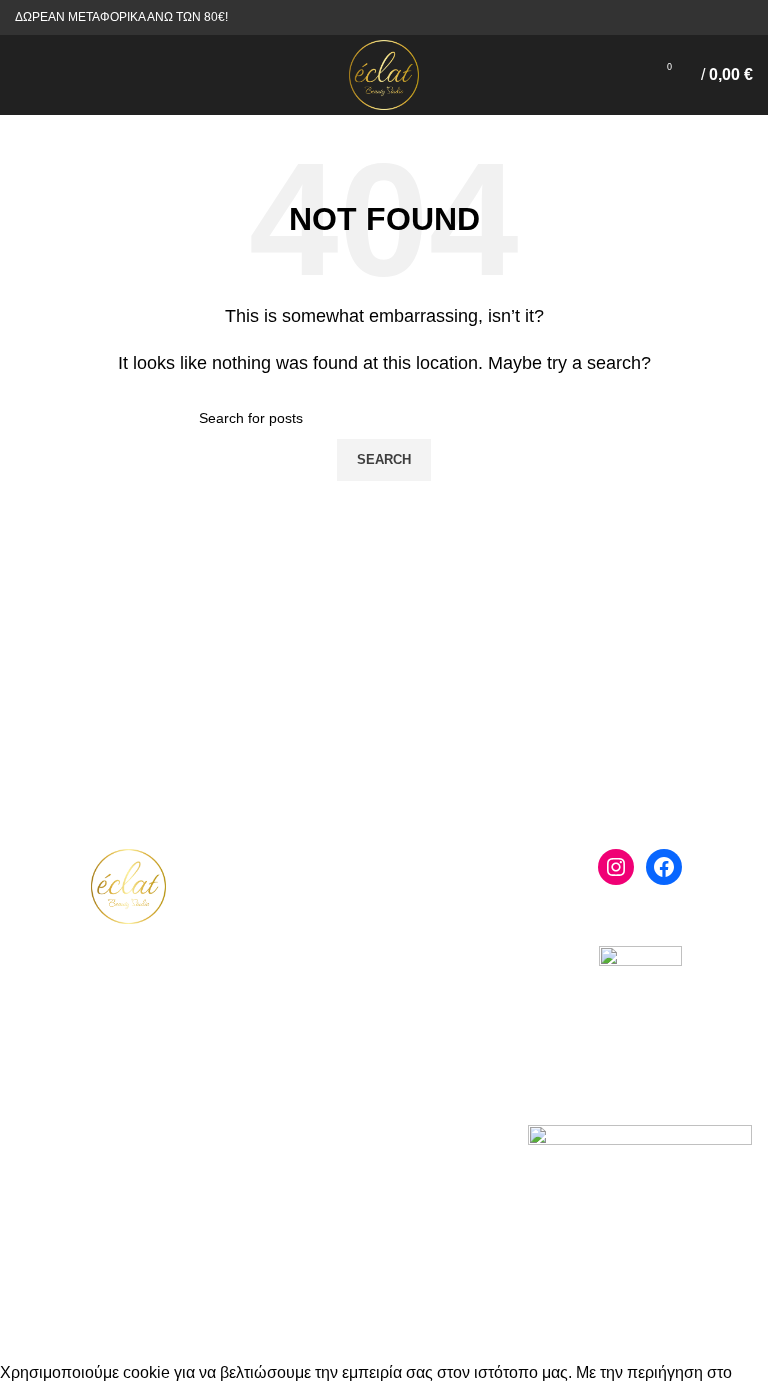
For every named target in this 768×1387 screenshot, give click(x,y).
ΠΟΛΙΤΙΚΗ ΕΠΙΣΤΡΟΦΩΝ (384, 1121)
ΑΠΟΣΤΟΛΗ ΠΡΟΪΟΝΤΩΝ (384, 1099)
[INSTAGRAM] (616, 867)
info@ (137, 1129)
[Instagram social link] (741, 18)
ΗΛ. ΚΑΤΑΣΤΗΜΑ (384, 881)
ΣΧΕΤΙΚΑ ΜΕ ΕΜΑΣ (384, 926)
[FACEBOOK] (664, 867)
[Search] (54, 75)
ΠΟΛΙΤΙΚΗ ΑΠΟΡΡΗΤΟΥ (384, 1076)
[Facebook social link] (718, 18)
